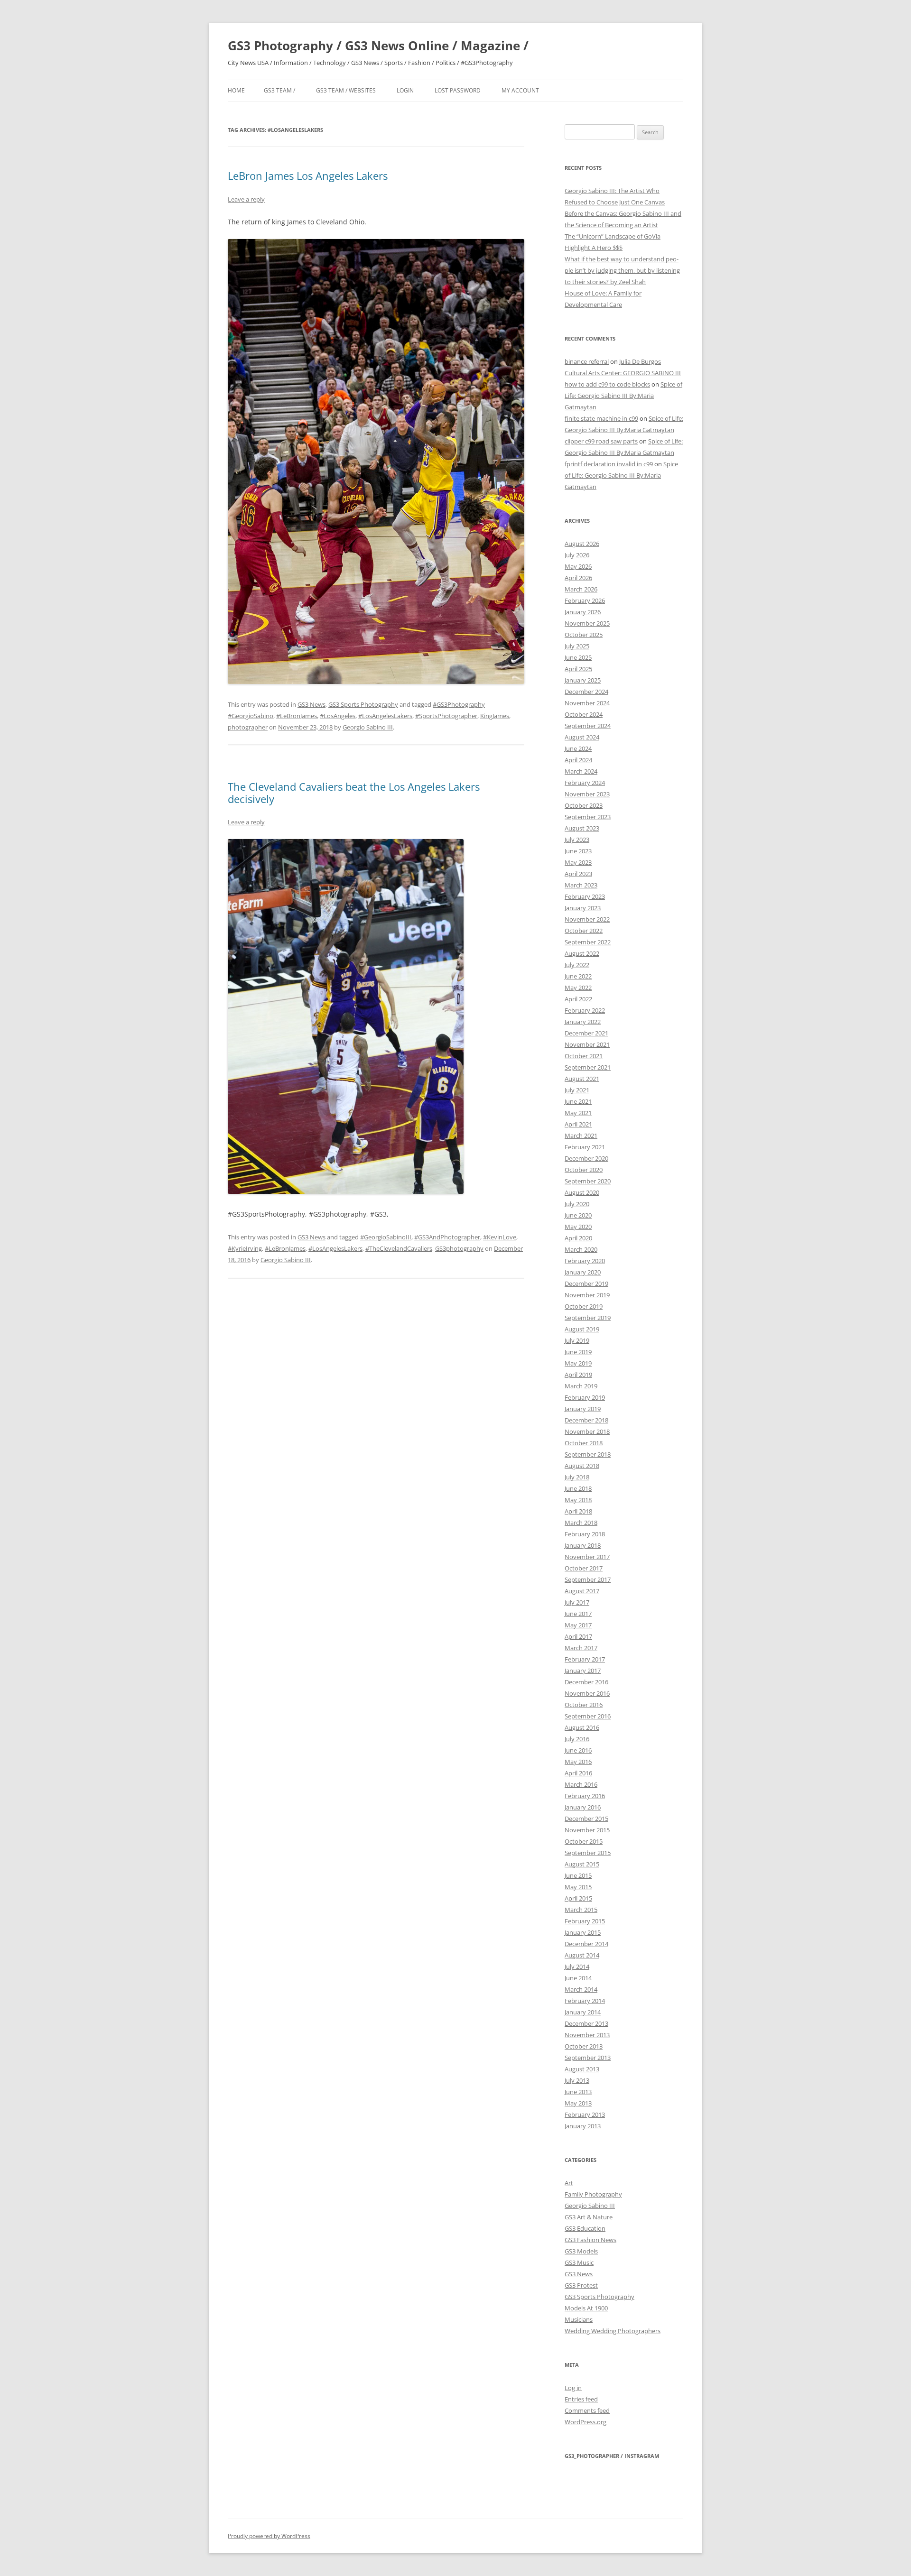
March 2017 (581, 1648)
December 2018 (586, 1420)
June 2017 (578, 1614)
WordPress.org (586, 2422)
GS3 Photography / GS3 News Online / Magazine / (378, 46)
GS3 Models (581, 2251)
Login (405, 90)
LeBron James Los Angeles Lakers (308, 175)
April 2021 (578, 1124)
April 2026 (578, 578)
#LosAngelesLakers (385, 716)
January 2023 (583, 908)
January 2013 (583, 2126)
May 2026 (578, 566)
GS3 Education (585, 2228)
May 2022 (578, 988)
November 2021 (587, 1044)
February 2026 (585, 600)
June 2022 (578, 976)
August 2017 (582, 1591)
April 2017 (578, 1636)
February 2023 (585, 896)
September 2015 (588, 1853)
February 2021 (585, 1147)
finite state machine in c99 (601, 418)
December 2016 (586, 1682)
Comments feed (587, 2410)
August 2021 (582, 1079)
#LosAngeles (338, 716)
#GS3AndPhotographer (447, 1237)
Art (569, 2183)
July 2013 (577, 2080)
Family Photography (593, 2194)
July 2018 (577, 1477)
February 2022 (585, 1010)
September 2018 (588, 1454)
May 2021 (578, 1113)
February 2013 (585, 2114)
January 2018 (583, 1545)
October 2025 (584, 635)
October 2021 (584, 1056)
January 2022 (583, 1022)
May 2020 (578, 1227)
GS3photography (459, 1248)
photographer (248, 727)
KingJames (495, 716)
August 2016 (582, 1727)
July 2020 (577, 1204)
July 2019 (577, 1340)
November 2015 (587, 1830)
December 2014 (586, 1944)
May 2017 (578, 1625)
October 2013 (584, 2046)
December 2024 (586, 692)
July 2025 (577, 646)
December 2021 (586, 1033)
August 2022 (582, 953)
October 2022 (584, 931)
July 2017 (577, 1602)
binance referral (587, 361)
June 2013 (578, 2092)
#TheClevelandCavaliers (399, 1248)
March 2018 (581, 1523)
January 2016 (583, 1807)
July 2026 (577, 555)
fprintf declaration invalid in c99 (609, 464)
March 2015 (581, 1910)
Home (236, 90)
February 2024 (585, 783)
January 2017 (583, 1671)
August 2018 (582, 1466)
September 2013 (588, 2058)
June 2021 (578, 1101)
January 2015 (583, 1932)
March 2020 (581, 1249)
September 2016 (588, 1716)
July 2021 (577, 1090)
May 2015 (578, 1887)
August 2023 (582, 828)
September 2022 (588, 942)
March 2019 (581, 1386)
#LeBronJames (297, 716)
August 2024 (582, 737)
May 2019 (578, 1363)
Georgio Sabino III (368, 727)
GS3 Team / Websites (346, 90)
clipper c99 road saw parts (601, 441)
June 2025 (578, 657)
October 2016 (584, 1705)
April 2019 (578, 1375)
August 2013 (582, 2069)
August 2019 (582, 1329)
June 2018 (578, 1488)
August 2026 (582, 544)
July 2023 (577, 840)
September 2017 (588, 1579)
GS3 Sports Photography (363, 704)
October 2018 (584, 1443)
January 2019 (583, 1409)
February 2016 (585, 1796)
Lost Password (458, 90)
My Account (520, 90)
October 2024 (584, 714)
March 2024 (581, 771)
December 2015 (586, 1819)
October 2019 (584, 1306)
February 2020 (585, 1261)
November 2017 (587, 1557)
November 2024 (587, 703)
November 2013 (587, 2035)
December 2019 (586, 1283)
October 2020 (584, 1170)
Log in (573, 2388)
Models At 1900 (586, 2308)
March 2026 (581, 589)
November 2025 (587, 623)
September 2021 (588, 1067)
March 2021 (581, 1136)
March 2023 (581, 885)
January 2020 (583, 1272)
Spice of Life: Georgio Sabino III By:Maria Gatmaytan (623, 396)
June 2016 (578, 1750)
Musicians (579, 2319)
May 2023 (578, 862)
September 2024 (588, 726)
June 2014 (578, 1978)
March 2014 (581, 1989)
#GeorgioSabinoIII (386, 1237)
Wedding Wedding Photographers (613, 2331)
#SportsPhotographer (446, 716)
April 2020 (578, 1238)
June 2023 (578, 851)
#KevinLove (500, 1237)
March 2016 (581, 1784)
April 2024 (578, 760)
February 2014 (585, 2001)
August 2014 (582, 1955)
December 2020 (586, 1158)
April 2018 (578, 1511)
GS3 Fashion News (590, 2240)
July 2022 (577, 965)
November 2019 (587, 1295)
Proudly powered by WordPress (269, 2536)
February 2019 (585, 1397)
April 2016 (578, 1773)
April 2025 (578, 669)
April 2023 (578, 874)
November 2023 (587, 794)
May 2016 (578, 1762)
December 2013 (586, 2023)
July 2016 (577, 1739)
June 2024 (578, 748)
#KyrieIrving (245, 1248)
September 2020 (588, 1181)
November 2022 (587, 919)
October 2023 (584, 805)
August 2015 (582, 1864)
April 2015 (578, 1898)
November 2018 (587, 1431)
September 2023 (588, 817)
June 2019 (578, 1352)
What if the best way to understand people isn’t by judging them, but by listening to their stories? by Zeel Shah (622, 270)
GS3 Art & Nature (589, 2217)
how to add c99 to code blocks (607, 384)
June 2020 (578, 1215)
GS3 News (311, 704)
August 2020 (582, 1192)
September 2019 (588, 1318)
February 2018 (585, 1534)
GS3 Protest (581, 2285)
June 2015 (578, 1875)
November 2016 (587, 1693)
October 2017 (584, 1568)
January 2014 (583, 2012)
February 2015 (585, 1921)
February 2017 (585, 1659)
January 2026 (583, 612)
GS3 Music (579, 2262)
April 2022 (578, 999)
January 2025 (583, 680)
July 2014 (577, 1967)
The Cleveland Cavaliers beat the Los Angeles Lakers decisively (354, 793)
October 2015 (584, 1841)
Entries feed (581, 2399)
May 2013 (578, 2103)
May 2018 (578, 1500)
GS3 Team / (279, 90)
